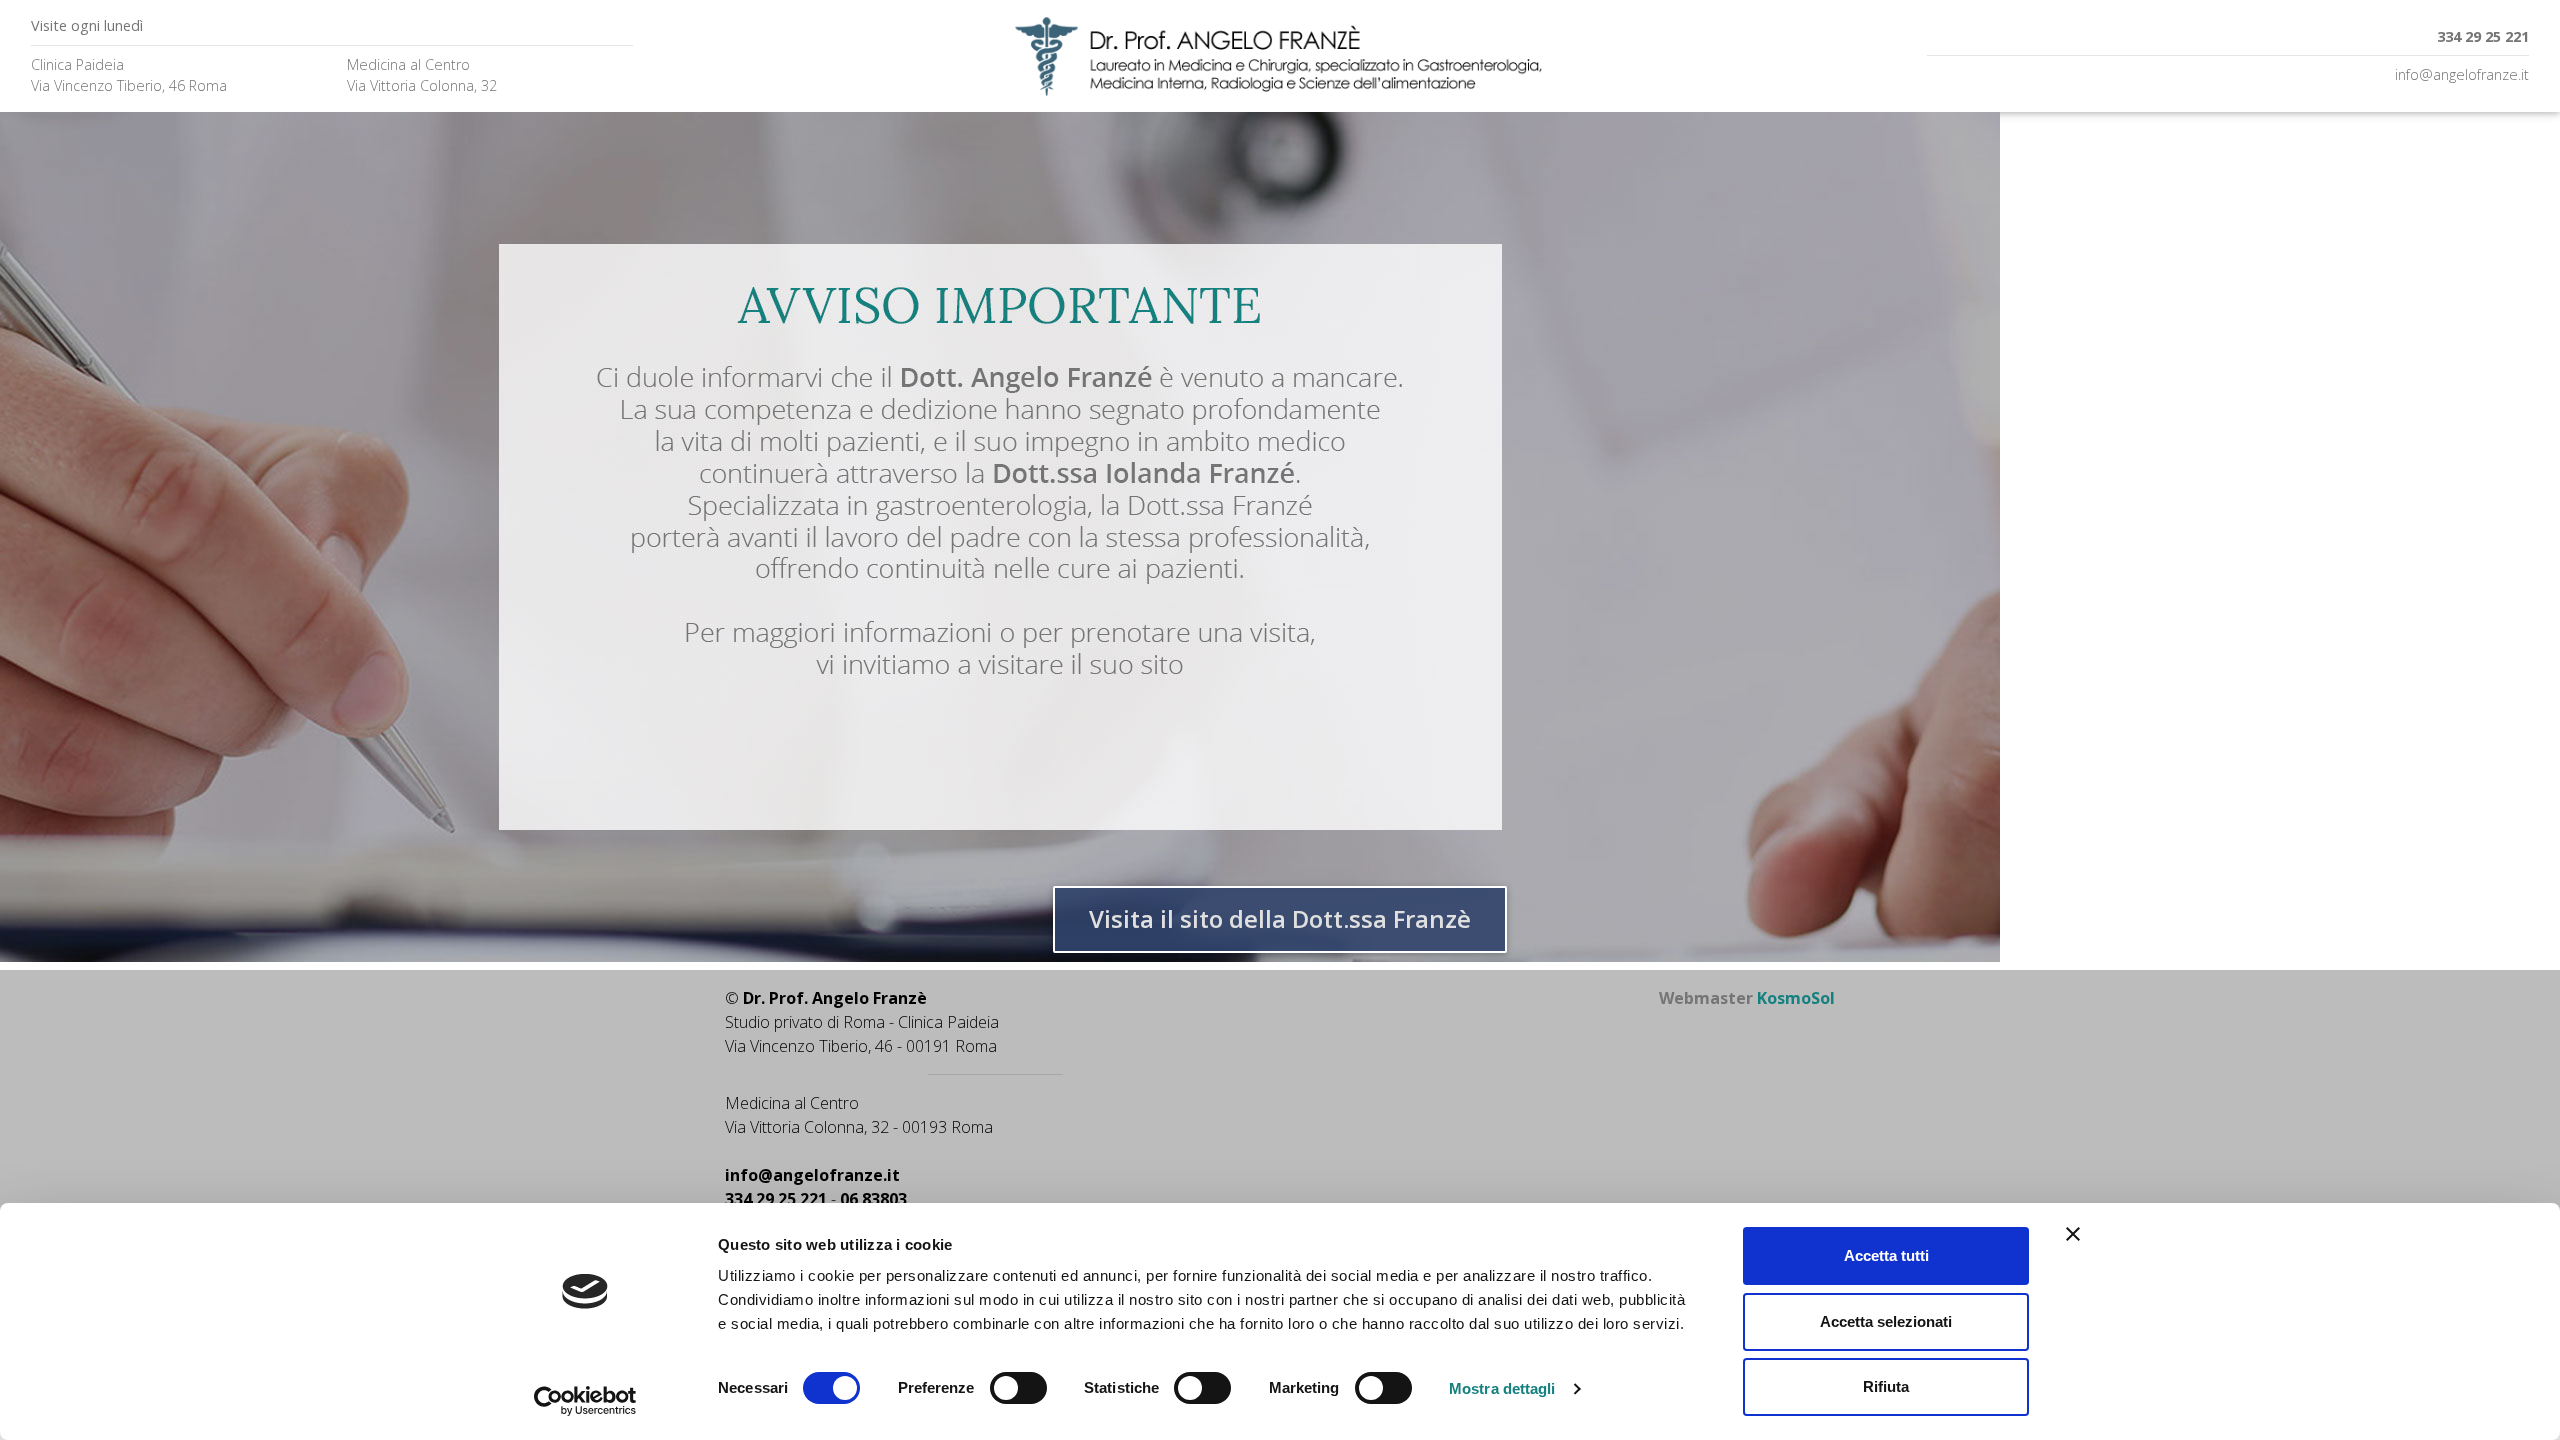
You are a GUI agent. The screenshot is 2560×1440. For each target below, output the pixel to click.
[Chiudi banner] (2073, 1234)
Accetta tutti (1886, 1255)
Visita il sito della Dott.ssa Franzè (1280, 918)
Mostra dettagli (1502, 1388)
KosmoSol (1796, 998)
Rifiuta (1886, 1386)
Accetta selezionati (1886, 1321)
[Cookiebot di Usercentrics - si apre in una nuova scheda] (585, 1401)
